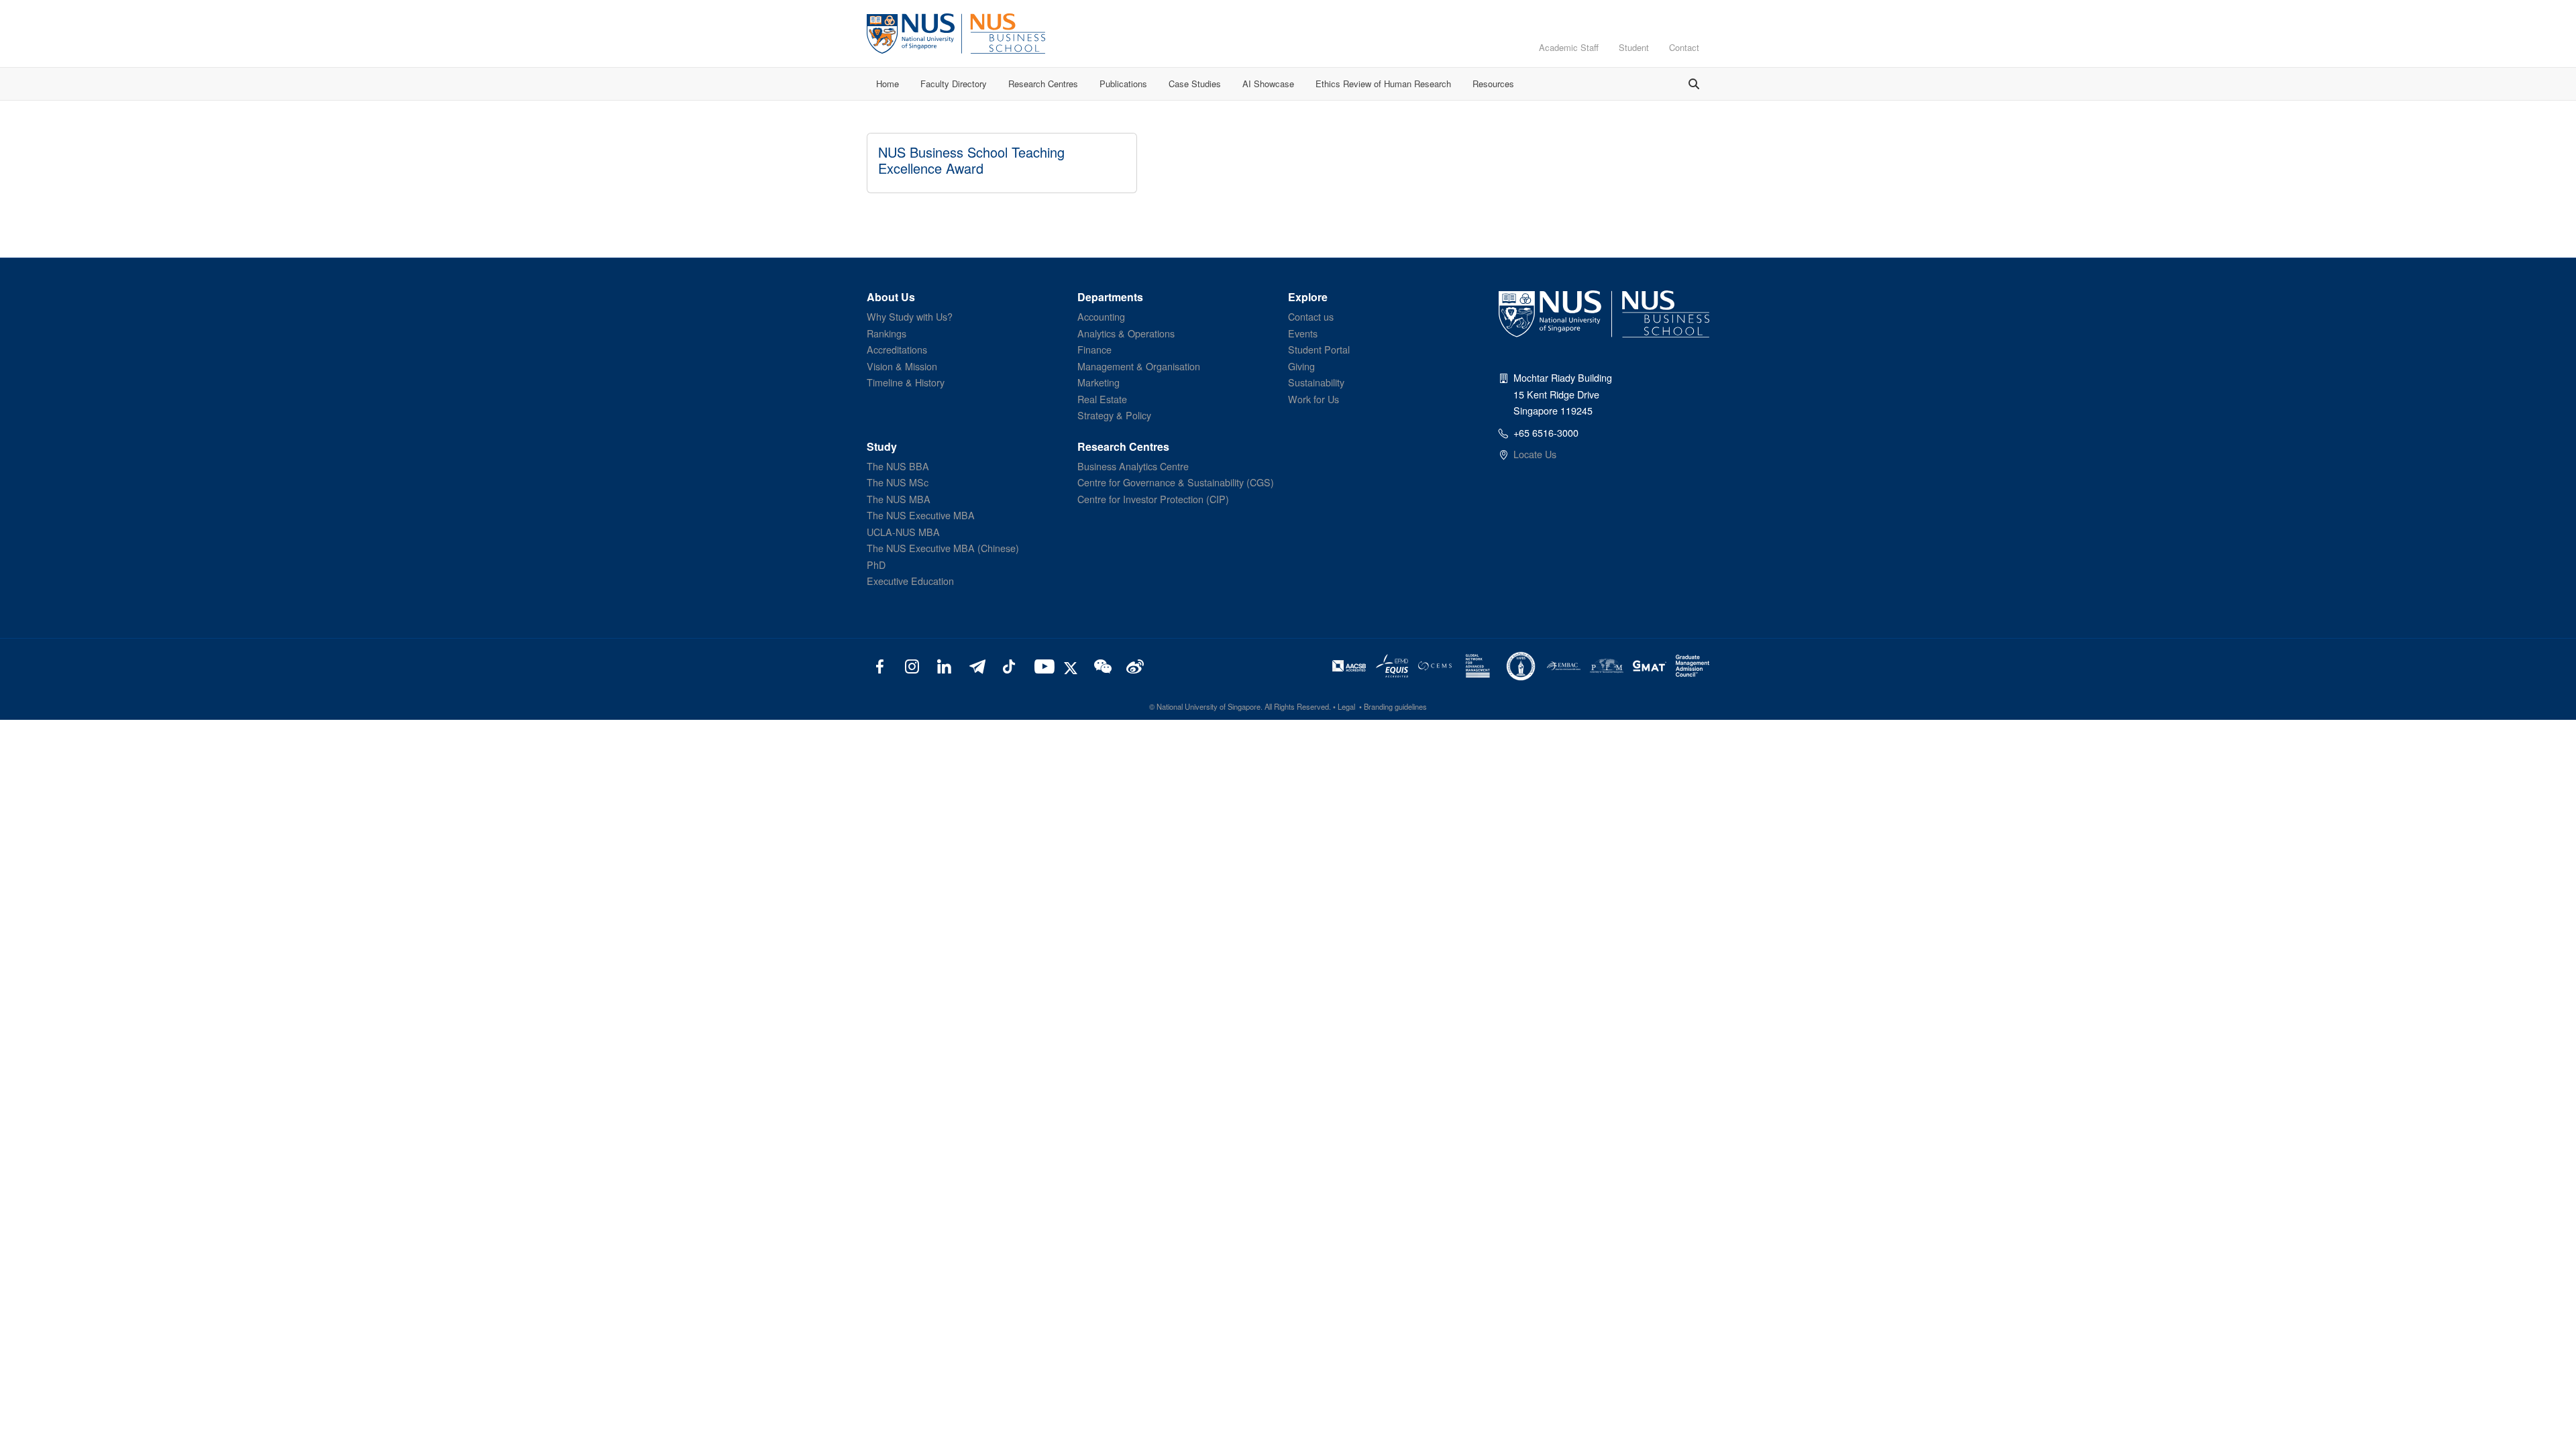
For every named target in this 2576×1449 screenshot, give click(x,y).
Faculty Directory (954, 84)
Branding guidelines (1395, 706)
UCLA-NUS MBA (903, 532)
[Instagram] (912, 665)
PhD (876, 565)
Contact (1684, 47)
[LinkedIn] (944, 665)
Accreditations (897, 349)
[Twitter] (1073, 665)
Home (888, 84)
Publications (1123, 84)
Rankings (887, 333)
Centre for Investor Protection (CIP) (1153, 499)
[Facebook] (880, 665)
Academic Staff (1569, 47)
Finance (1094, 349)
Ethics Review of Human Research (1383, 84)
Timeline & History (906, 382)
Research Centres (1043, 84)
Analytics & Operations (1126, 333)
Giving (1301, 366)
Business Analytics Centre (1133, 466)
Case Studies (1195, 84)
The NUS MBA (899, 499)
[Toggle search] (1694, 84)
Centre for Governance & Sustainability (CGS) (1176, 482)
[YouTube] (1041, 665)
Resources (1493, 84)
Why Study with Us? (910, 316)
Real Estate (1102, 399)
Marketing (1098, 382)
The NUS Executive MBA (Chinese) (943, 548)
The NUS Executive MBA (921, 515)
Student (1634, 47)
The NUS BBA (898, 466)
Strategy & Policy (1114, 415)
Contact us (1311, 316)
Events (1303, 333)
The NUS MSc (898, 482)
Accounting (1101, 316)
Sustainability (1316, 382)
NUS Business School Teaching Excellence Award (971, 160)
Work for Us (1313, 399)
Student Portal (1319, 349)
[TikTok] (1009, 665)
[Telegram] (976, 665)
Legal (1346, 706)
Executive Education (910, 581)
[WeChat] (1101, 665)
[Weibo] (1133, 665)
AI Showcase (1268, 84)
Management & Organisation (1139, 366)
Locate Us (1535, 454)
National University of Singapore (1209, 706)
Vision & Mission (902, 366)
